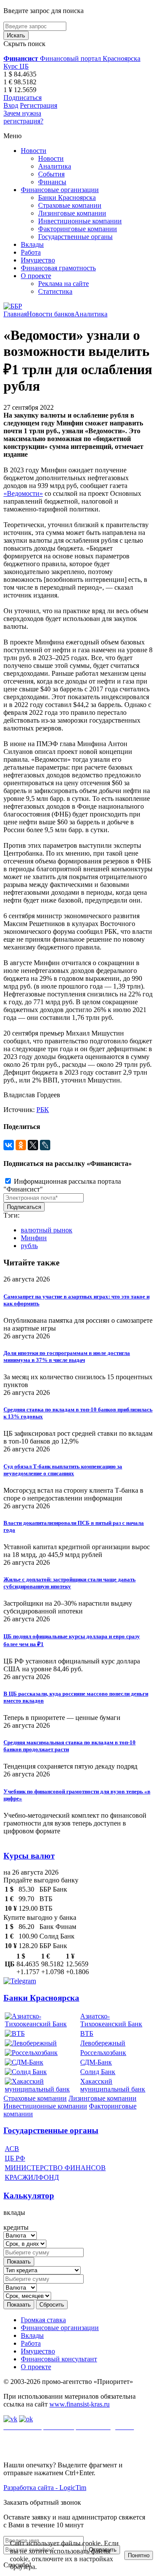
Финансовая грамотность (58, 268)
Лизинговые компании (72, 213)
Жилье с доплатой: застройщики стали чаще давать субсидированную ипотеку (70, 1583)
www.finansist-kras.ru (80, 2404)
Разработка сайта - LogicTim (45, 2488)
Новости (34, 151)
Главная (15, 314)
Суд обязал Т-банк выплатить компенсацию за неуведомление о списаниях (63, 1470)
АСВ (12, 2149)
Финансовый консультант (59, 2359)
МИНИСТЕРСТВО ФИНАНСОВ (55, 2168)
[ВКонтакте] (9, 1145)
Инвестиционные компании (80, 221)
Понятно (139, 2555)
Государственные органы (75, 237)
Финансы (52, 182)
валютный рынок (47, 1230)
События (51, 174)
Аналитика (55, 166)
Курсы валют (29, 1856)
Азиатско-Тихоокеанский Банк (111, 2020)
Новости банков (51, 314)
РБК (43, 1110)
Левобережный (103, 2043)
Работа (31, 252)
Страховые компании (70, 205)
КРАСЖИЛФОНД (32, 2177)
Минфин (34, 1238)
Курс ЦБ (16, 66)
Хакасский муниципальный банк (113, 2085)
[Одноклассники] (21, 1145)
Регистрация (39, 105)
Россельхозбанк (103, 2053)
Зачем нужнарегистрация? (23, 117)
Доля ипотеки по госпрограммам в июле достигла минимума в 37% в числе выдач (67, 1356)
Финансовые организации (60, 190)
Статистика (55, 291)
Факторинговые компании (78, 229)
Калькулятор (29, 2196)
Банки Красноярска (67, 198)
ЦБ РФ (15, 2158)
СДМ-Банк (96, 2062)
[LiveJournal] (45, 1145)
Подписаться (23, 98)
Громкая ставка (43, 2320)
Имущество (38, 260)
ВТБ (87, 2033)
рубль (29, 1246)
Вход (11, 105)
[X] (33, 1145)
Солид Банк (98, 2072)
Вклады (32, 244)
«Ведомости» (23, 493)
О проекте (36, 276)
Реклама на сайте (63, 284)
